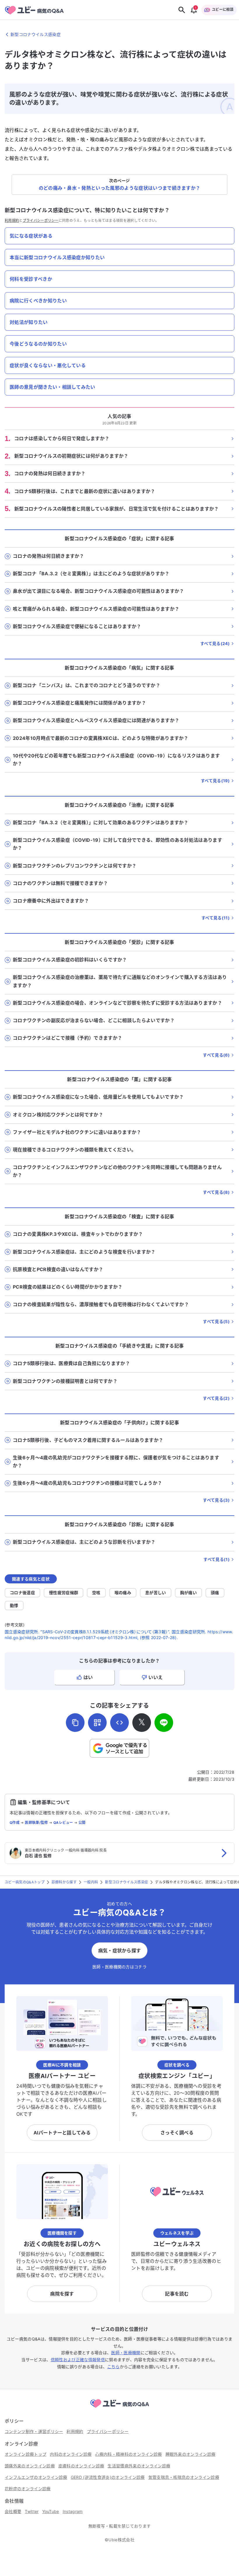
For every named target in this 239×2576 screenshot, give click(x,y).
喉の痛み (123, 1593)
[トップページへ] (119, 2408)
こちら (114, 2367)
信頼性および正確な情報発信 (78, 2360)
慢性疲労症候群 (64, 1593)
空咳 (96, 1593)
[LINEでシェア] (164, 1723)
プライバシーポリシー (41, 221)
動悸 (14, 1605)
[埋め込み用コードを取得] (119, 1723)
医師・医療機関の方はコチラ (119, 1967)
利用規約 (12, 221)
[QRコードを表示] (97, 1723)
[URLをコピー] (75, 1723)
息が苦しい (156, 1593)
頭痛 (215, 1593)
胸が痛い (188, 1593)
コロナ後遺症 (22, 1593)
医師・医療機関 (126, 2353)
